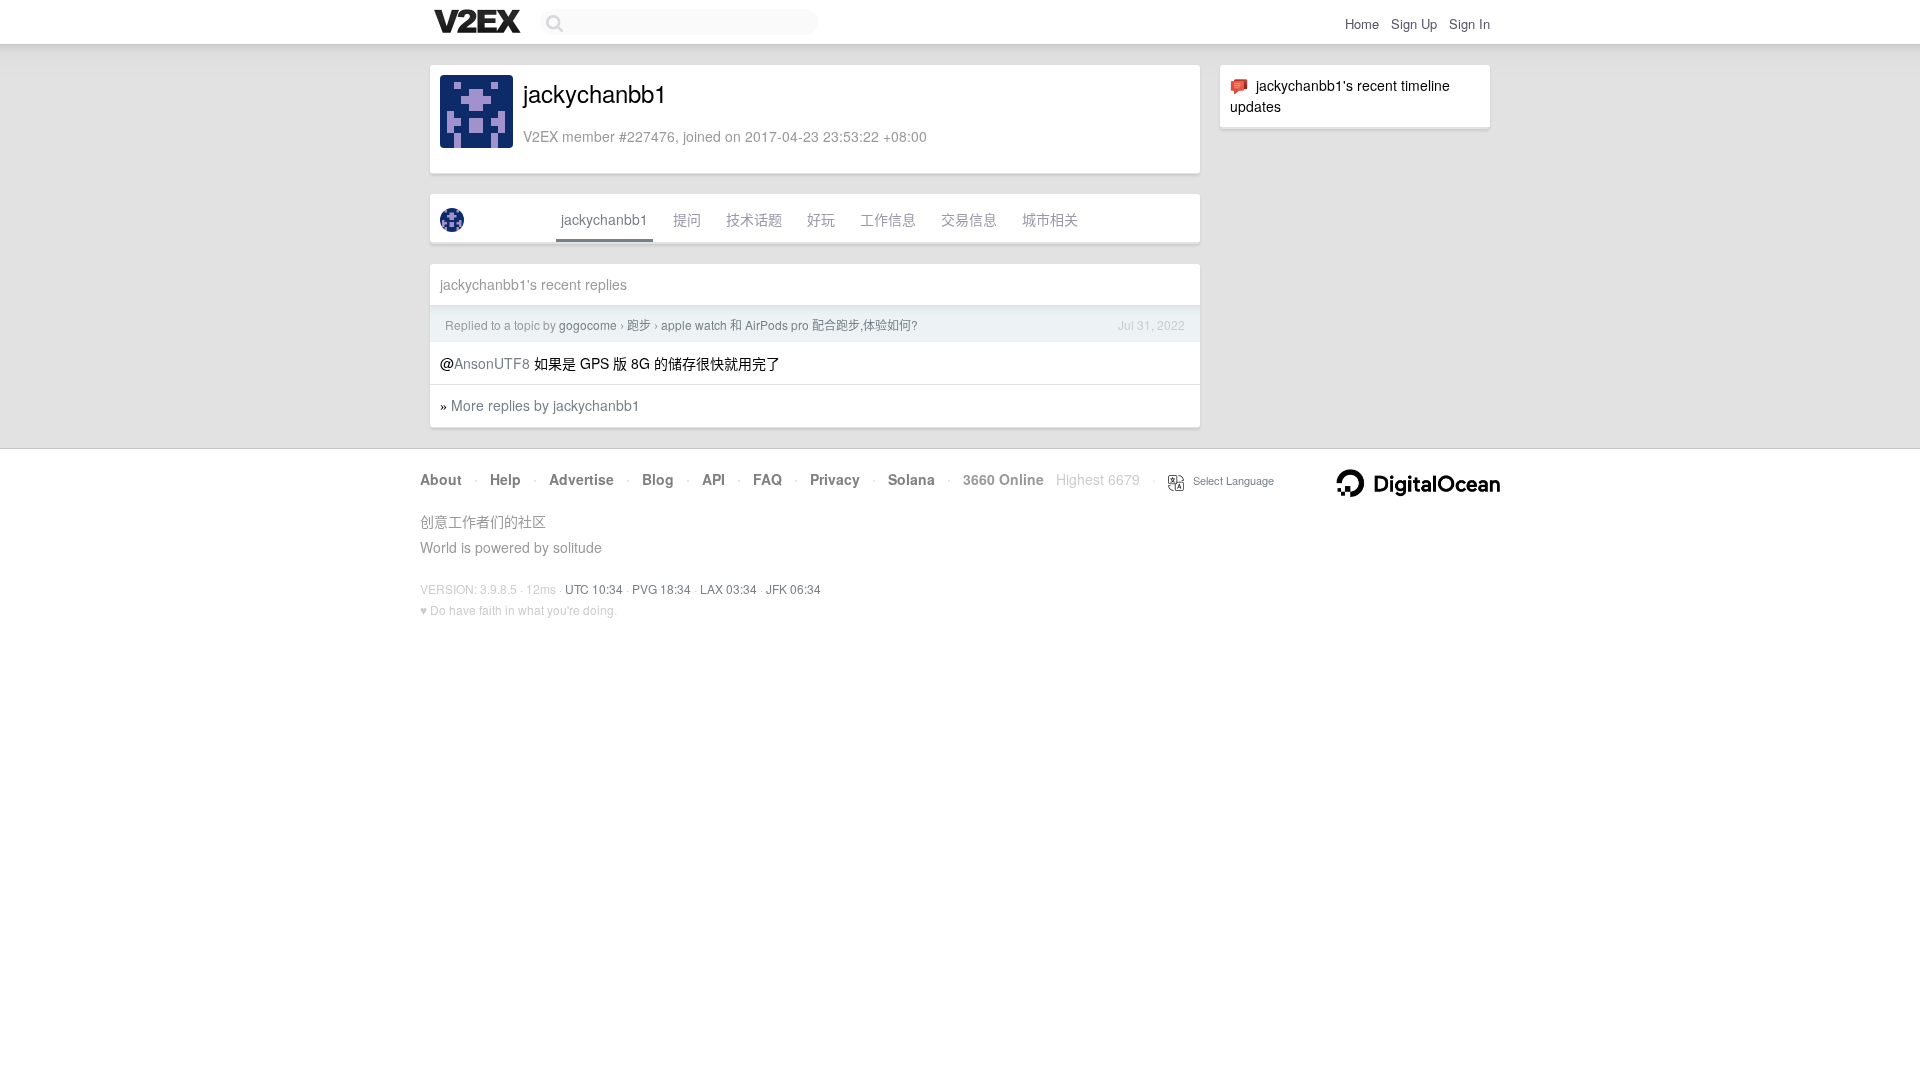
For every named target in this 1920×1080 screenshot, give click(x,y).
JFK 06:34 (793, 588)
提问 (687, 219)
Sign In (1469, 23)
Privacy (835, 479)
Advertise (581, 479)
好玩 (821, 219)
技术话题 (754, 219)
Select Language (1229, 480)
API (713, 479)
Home (1362, 23)
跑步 (639, 324)
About (441, 479)
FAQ (767, 479)
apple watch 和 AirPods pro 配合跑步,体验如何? (789, 324)
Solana (911, 479)
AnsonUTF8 (492, 363)
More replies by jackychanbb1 (545, 405)
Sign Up (1414, 23)
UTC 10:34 (594, 588)
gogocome (588, 324)
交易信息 (969, 219)
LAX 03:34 (728, 588)
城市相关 (1050, 219)
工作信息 (888, 219)
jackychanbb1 (604, 219)
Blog (658, 479)
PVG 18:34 (661, 588)
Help (505, 479)
